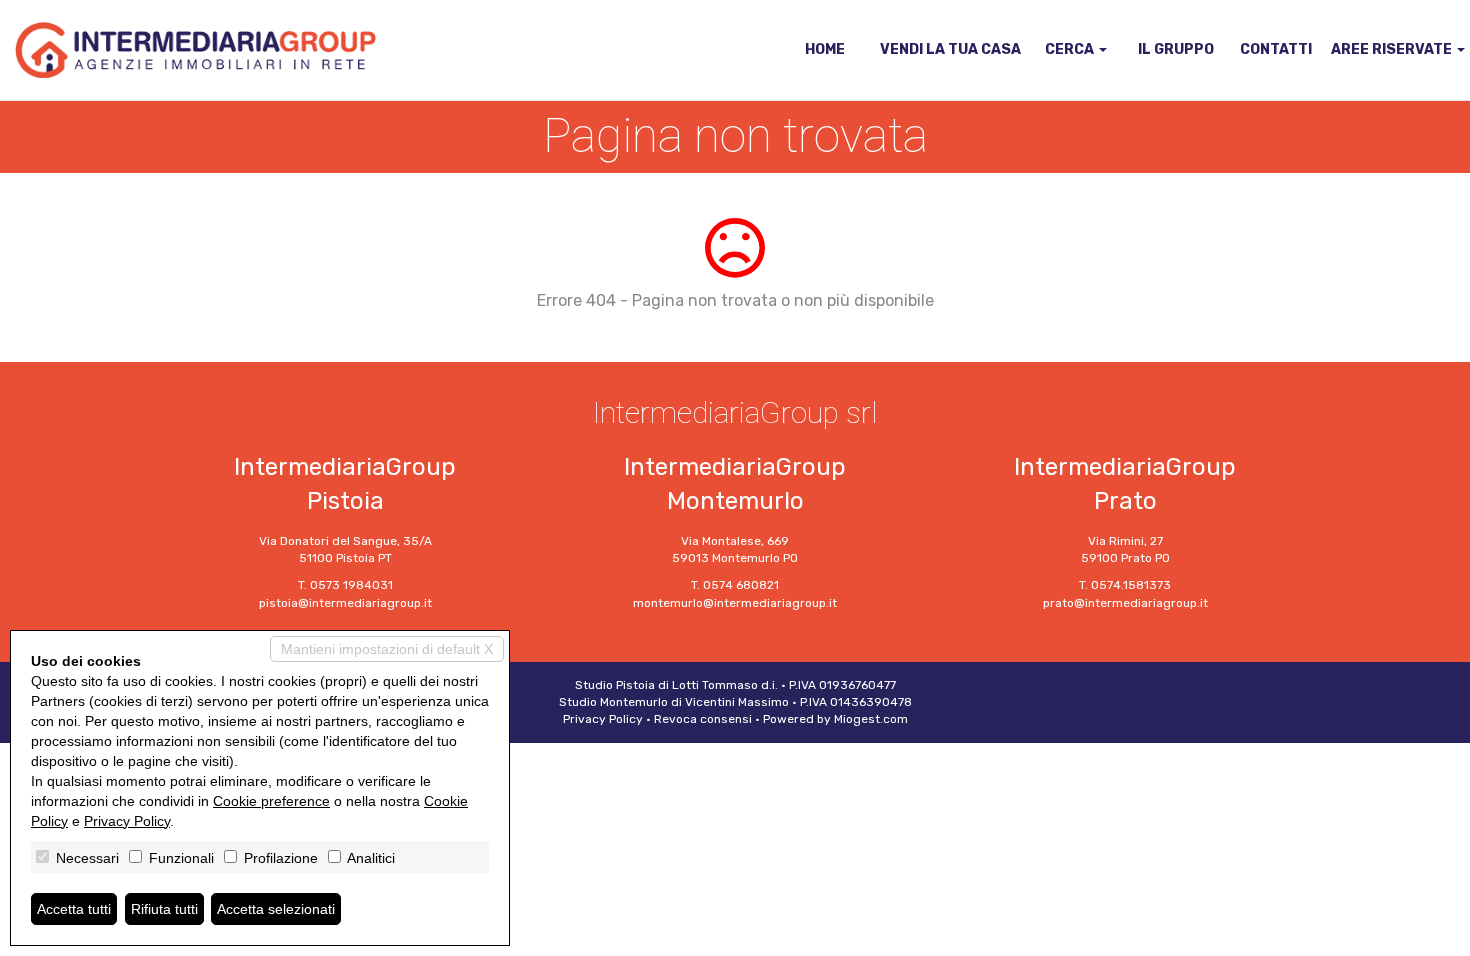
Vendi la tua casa (950, 49)
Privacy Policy (603, 719)
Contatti (1276, 49)
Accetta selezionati (276, 909)
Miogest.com (871, 719)
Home (825, 49)
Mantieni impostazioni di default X (387, 649)
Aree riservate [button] (1393, 49)
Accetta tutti (74, 909)
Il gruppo (1176, 49)
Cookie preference (271, 801)
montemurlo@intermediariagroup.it (735, 603)
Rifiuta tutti (164, 909)
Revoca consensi (703, 719)
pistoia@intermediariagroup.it (345, 603)
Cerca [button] (1071, 49)
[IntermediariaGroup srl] (195, 50)
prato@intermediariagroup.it (1125, 603)
